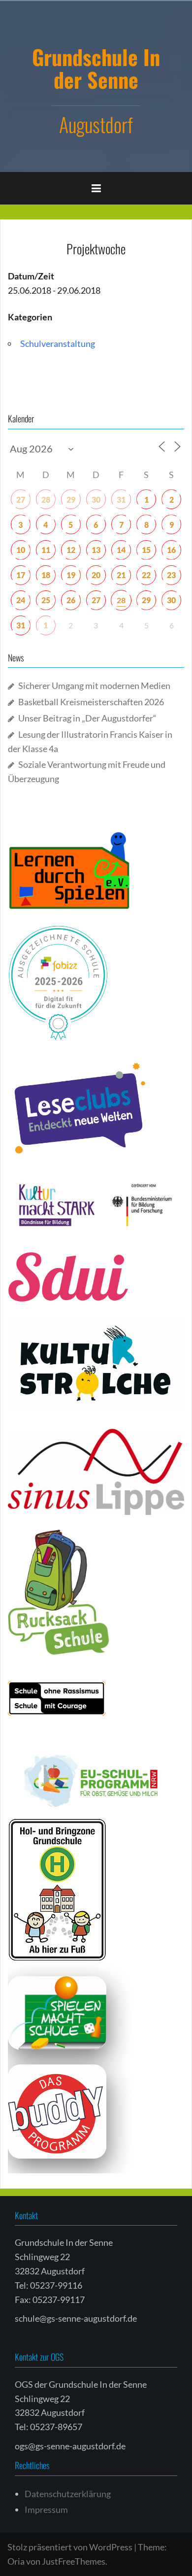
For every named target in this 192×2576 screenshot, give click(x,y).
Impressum (46, 2509)
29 (71, 499)
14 (121, 550)
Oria (16, 2561)
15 (146, 550)
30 (96, 499)
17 (21, 575)
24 (21, 600)
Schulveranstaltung (58, 343)
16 (171, 550)
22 (146, 575)
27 (21, 499)
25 (46, 600)
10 (21, 550)
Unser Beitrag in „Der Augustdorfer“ (87, 718)
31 (121, 499)
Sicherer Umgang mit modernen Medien (94, 686)
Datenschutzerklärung (68, 2494)
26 (71, 600)
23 (171, 575)
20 (96, 575)
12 (71, 550)
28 (46, 499)
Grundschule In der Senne (96, 68)
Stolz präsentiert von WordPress (70, 2547)
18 (46, 575)
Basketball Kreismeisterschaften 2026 (91, 702)
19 (71, 575)
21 (121, 575)
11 (46, 550)
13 (96, 550)
